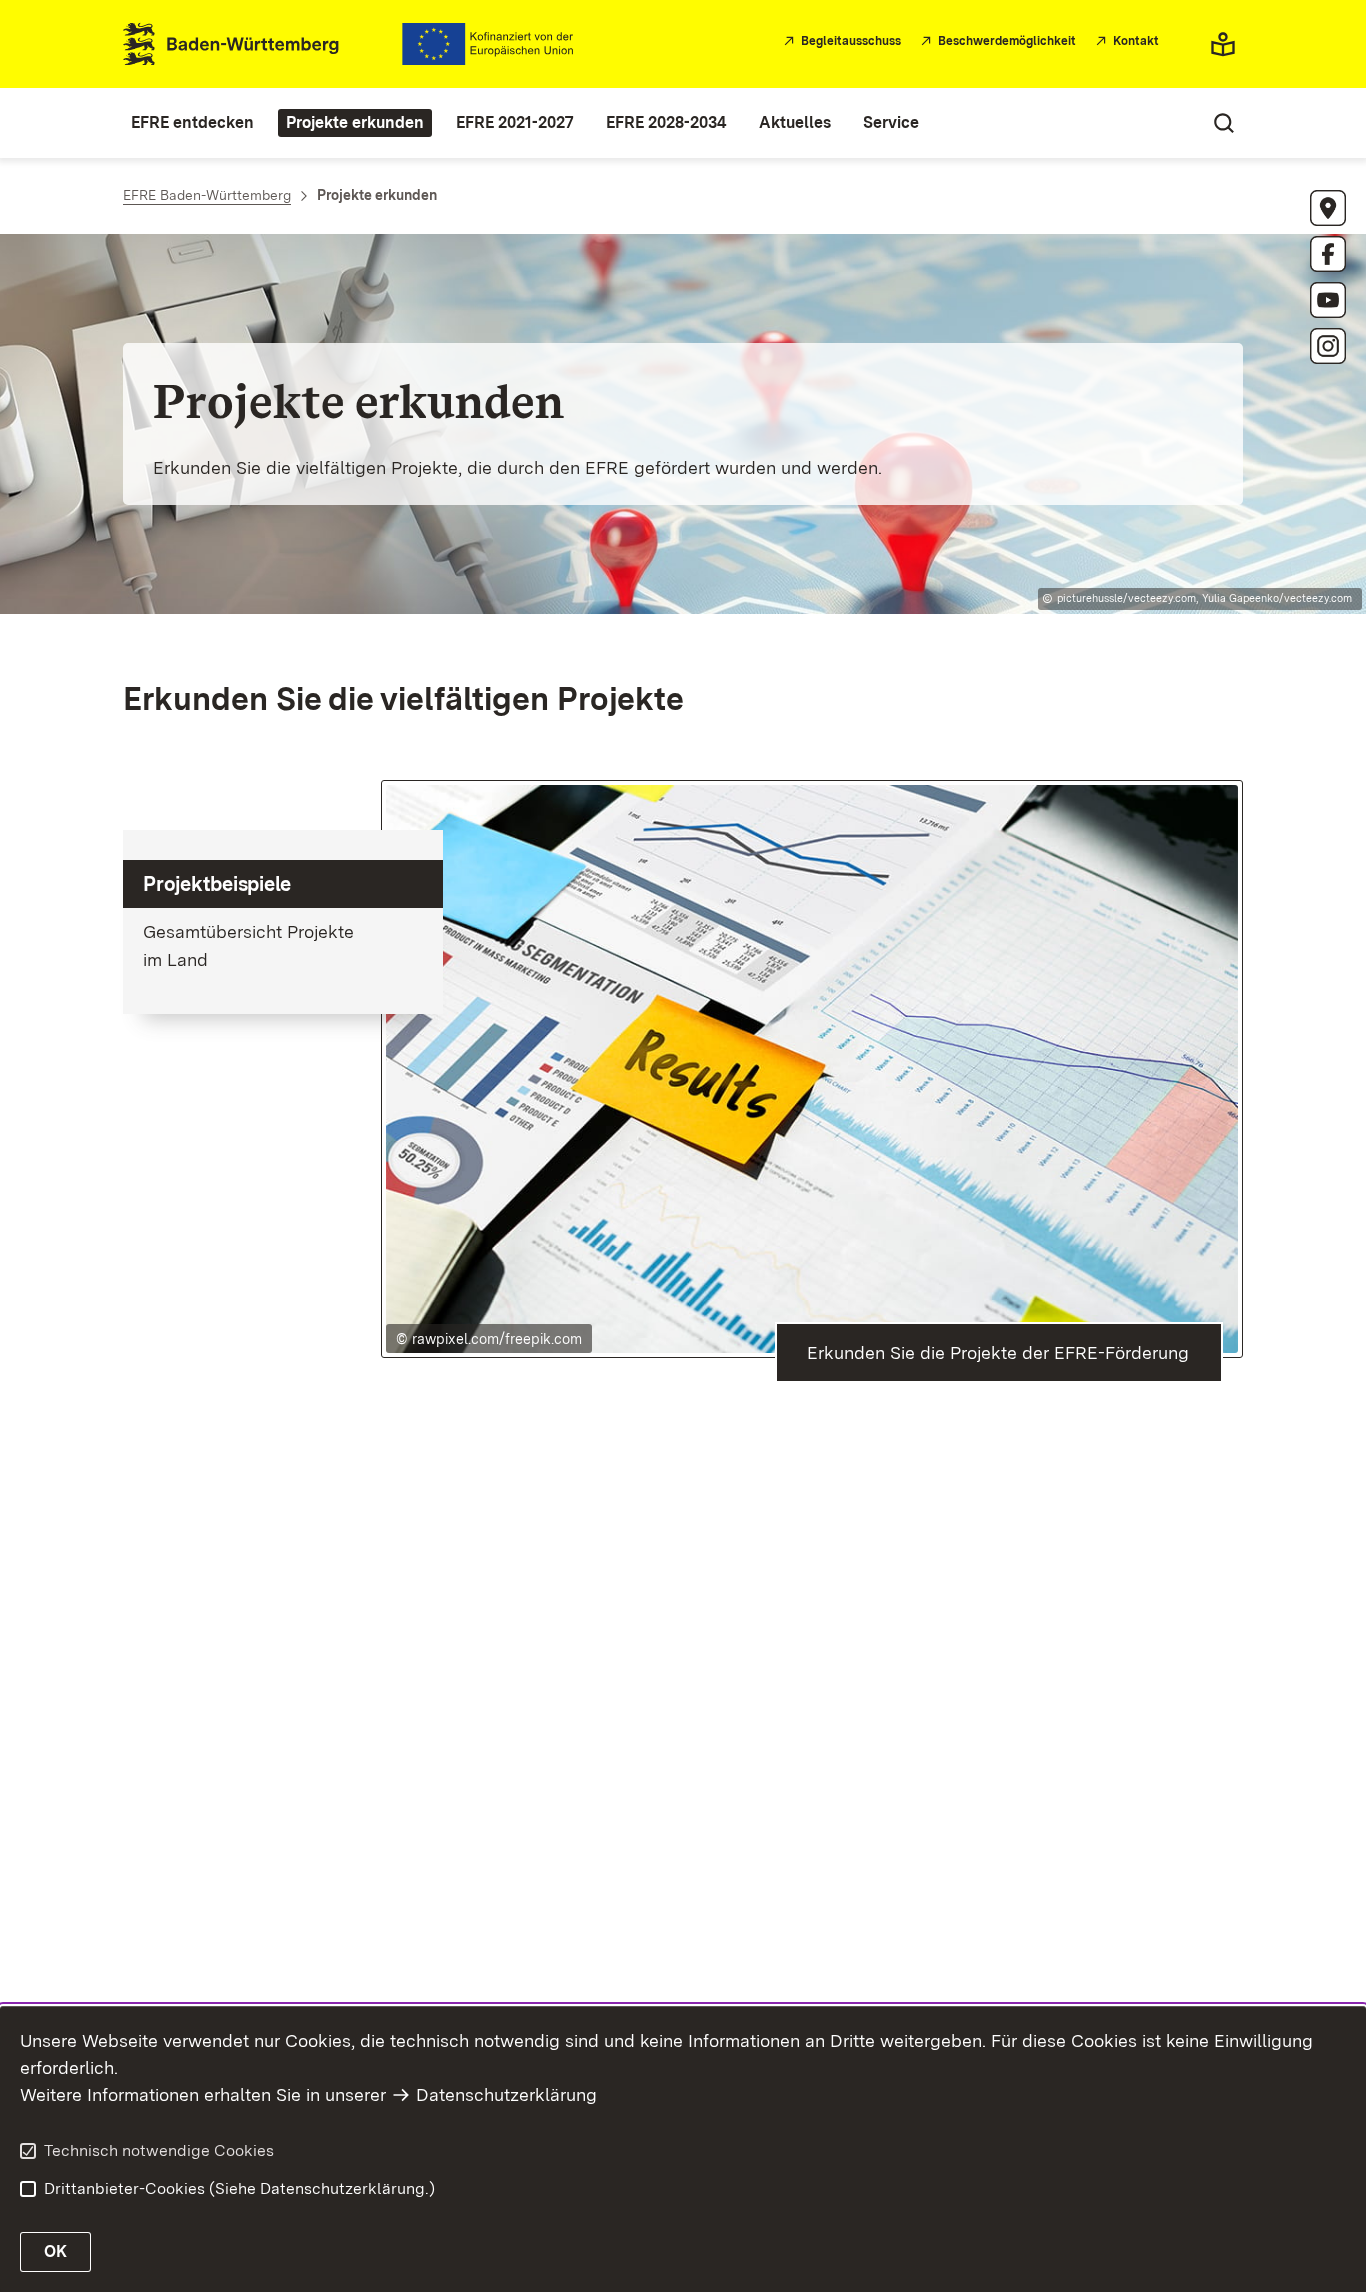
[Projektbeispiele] (813, 1066)
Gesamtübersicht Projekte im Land (248, 945)
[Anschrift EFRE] (1328, 208)
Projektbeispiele (217, 884)
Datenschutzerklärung (506, 2094)
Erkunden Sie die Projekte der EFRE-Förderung (998, 1352)
